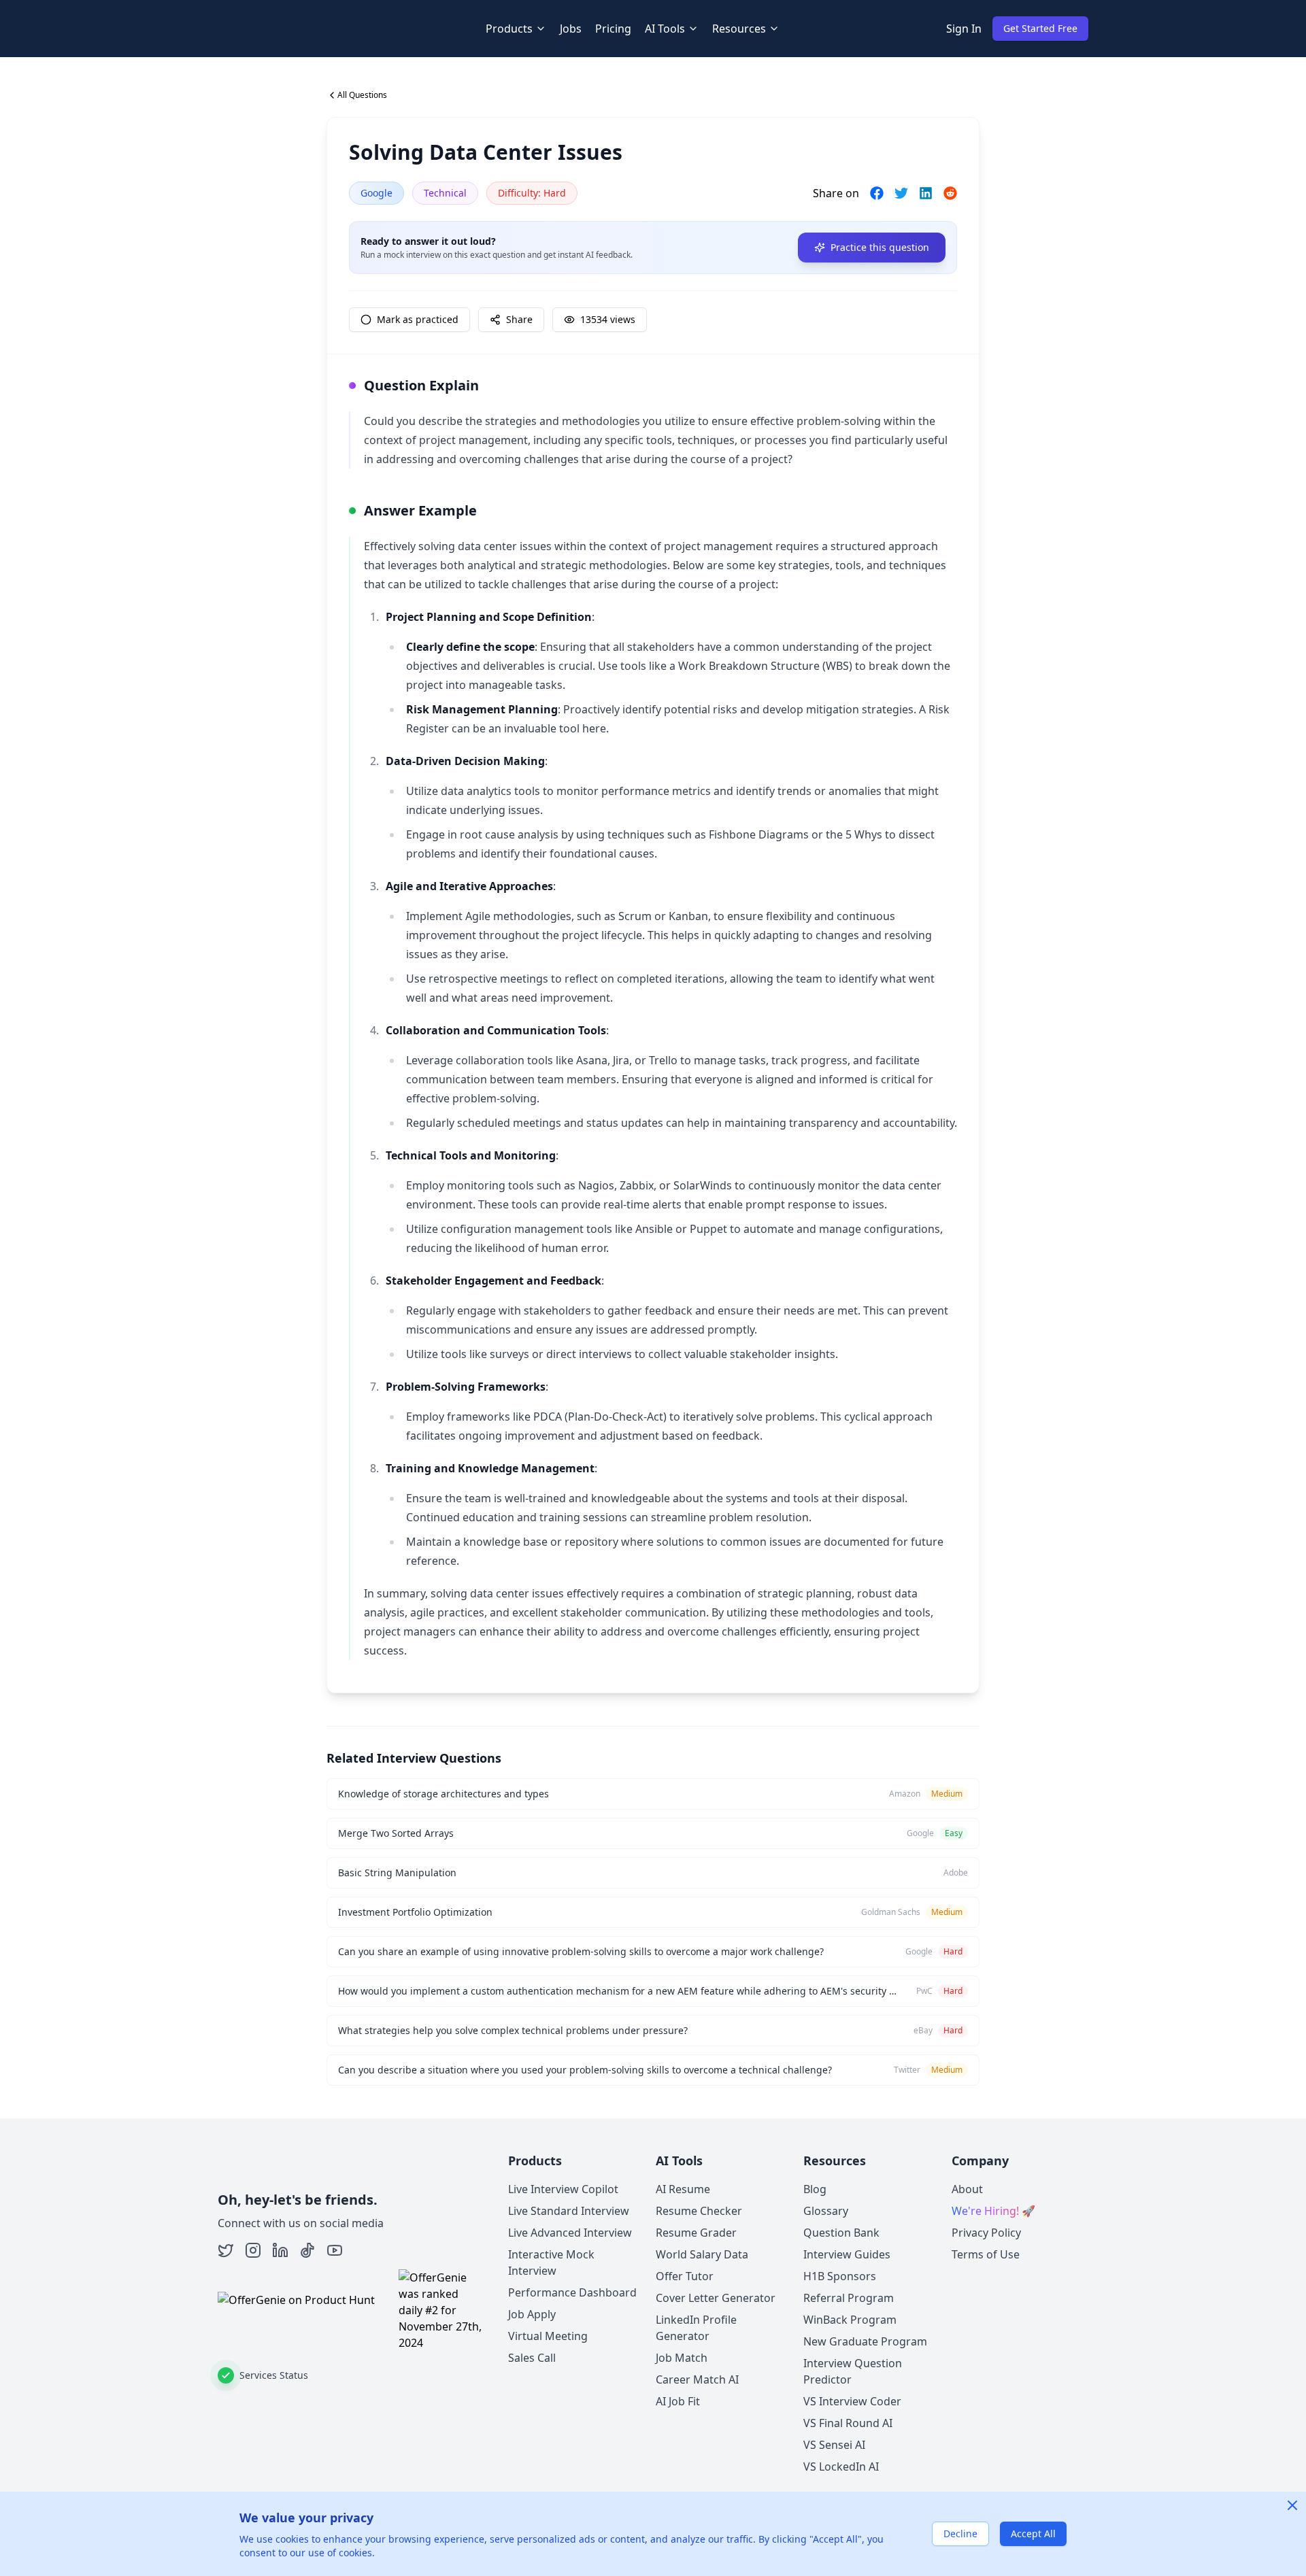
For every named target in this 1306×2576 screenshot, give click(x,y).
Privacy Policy (986, 2233)
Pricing (613, 29)
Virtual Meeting (548, 2336)
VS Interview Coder (852, 2401)
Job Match (682, 2358)
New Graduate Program (865, 2341)
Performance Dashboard (572, 2292)
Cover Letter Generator (716, 2298)
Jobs (571, 29)
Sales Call (532, 2358)
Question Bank (841, 2233)
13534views (608, 319)
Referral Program (849, 2298)
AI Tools (665, 29)
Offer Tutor (685, 2276)
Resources (739, 29)
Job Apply (532, 2314)
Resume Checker (699, 2211)
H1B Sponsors (840, 2276)
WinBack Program (850, 2320)
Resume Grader (696, 2233)
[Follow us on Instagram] (253, 2250)
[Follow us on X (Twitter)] (226, 2250)
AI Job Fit (678, 2401)
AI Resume (683, 2189)
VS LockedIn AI (841, 2467)
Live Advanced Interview (570, 2233)
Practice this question (880, 247)
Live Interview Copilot (563, 2189)
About (967, 2189)
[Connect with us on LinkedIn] (280, 2250)
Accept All (1033, 2533)
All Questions (362, 95)
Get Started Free (1040, 28)
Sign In (964, 29)
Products (509, 29)
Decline (960, 2533)
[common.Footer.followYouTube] (335, 2250)
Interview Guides (847, 2254)
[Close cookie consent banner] (1292, 2505)
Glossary (826, 2211)
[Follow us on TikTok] (307, 2250)
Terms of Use (986, 2254)
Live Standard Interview (569, 2211)
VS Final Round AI (848, 2423)
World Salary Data (702, 2254)
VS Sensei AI (834, 2445)
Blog (815, 2189)
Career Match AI (697, 2379)
